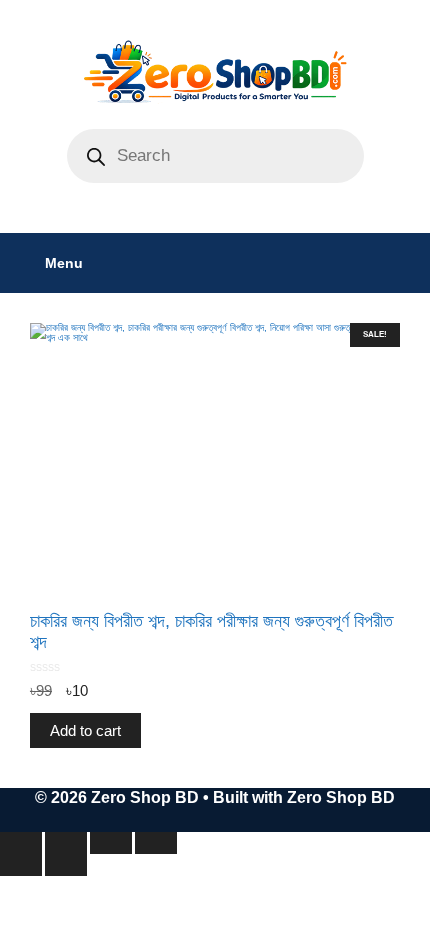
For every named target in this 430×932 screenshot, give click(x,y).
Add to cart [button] (85, 730)
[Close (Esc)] (156, 843)
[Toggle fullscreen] (66, 843)
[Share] (111, 843)
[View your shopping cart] (404, 263)
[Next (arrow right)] (66, 865)
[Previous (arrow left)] (21, 865)
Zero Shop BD (341, 797)
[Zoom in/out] (21, 843)
